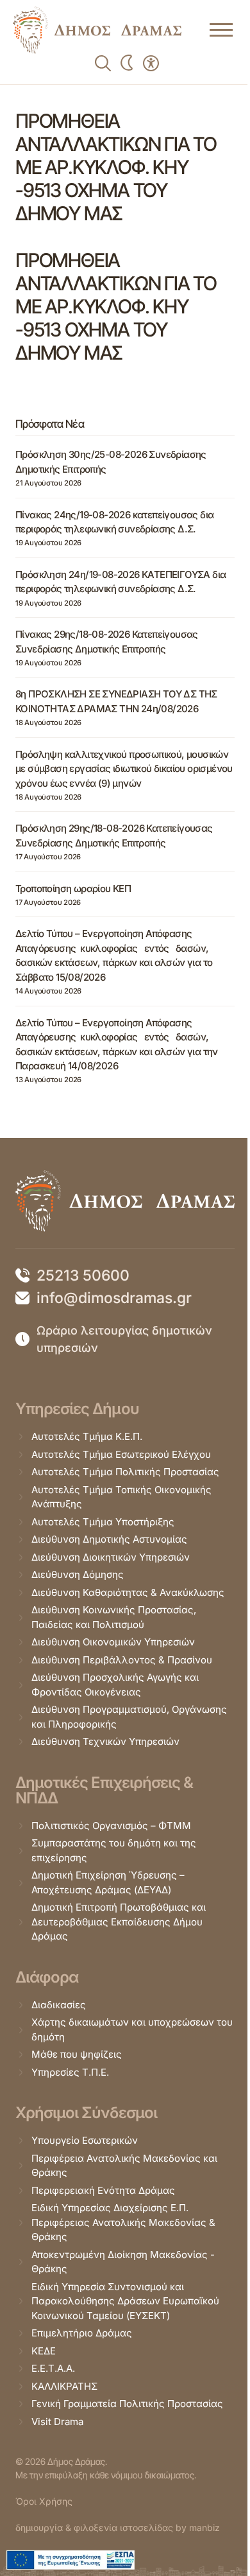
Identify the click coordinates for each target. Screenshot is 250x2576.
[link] (97, 30)
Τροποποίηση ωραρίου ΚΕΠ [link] (73, 889)
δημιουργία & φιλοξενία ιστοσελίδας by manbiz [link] (118, 2528)
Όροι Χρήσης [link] (44, 2501)
